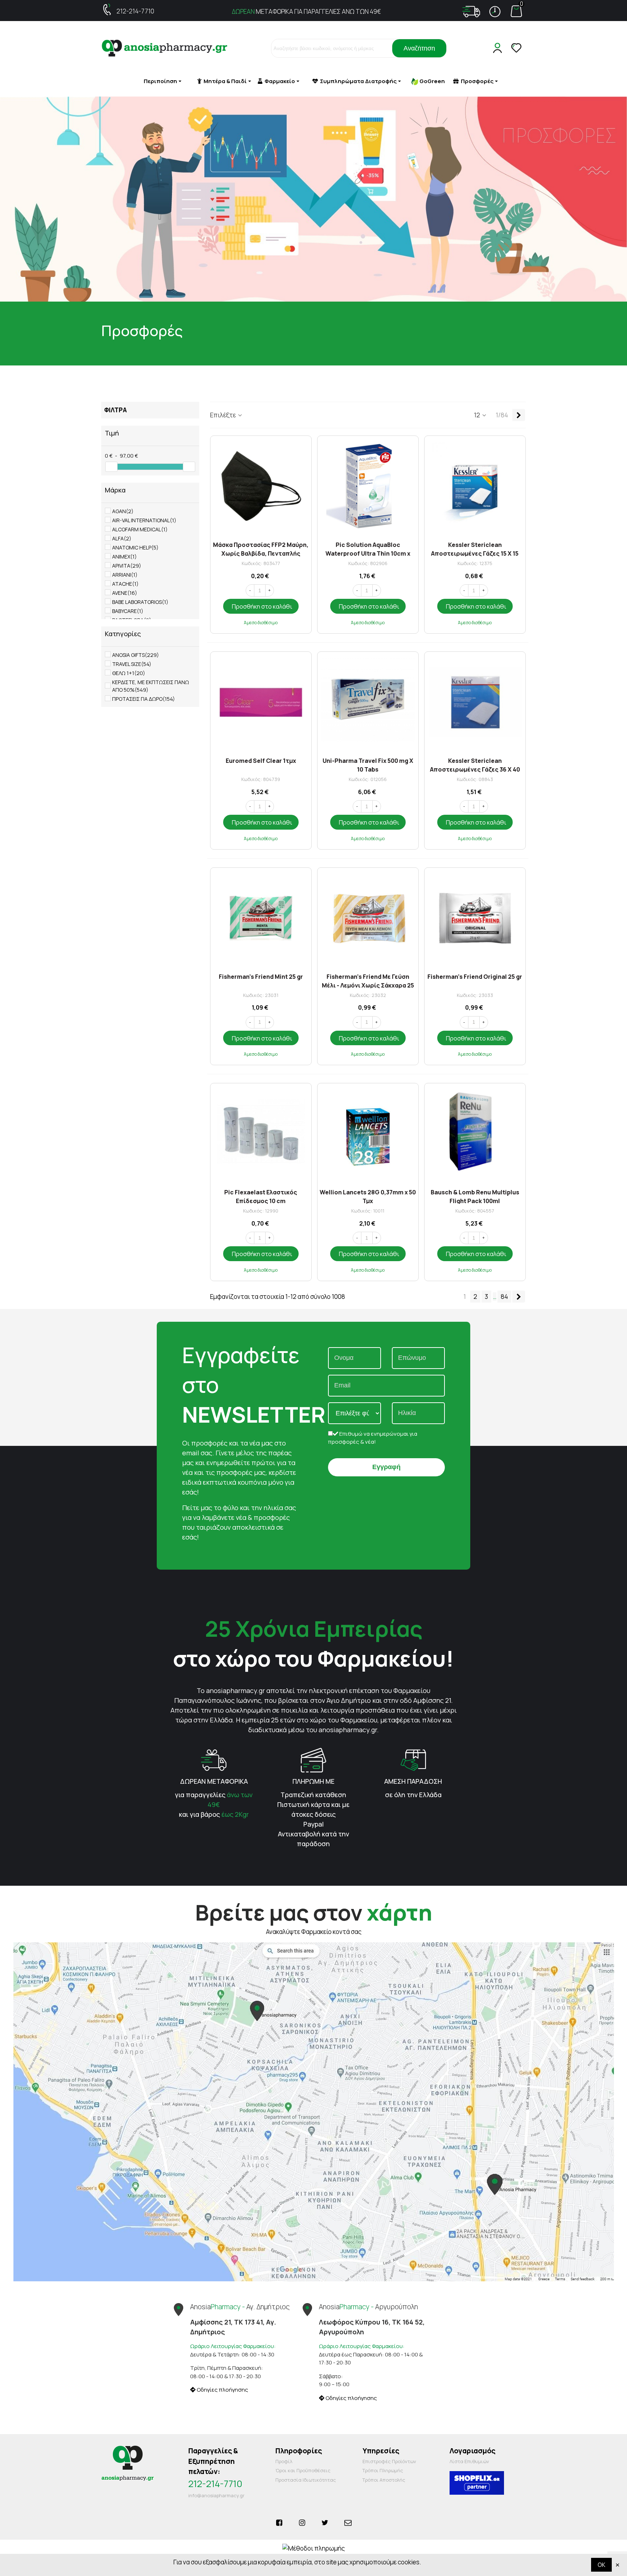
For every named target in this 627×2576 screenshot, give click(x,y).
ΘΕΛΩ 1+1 (129, 673)
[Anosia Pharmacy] (165, 48)
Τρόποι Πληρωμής (383, 2470)
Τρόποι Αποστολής (384, 2480)
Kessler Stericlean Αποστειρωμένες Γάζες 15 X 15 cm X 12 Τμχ (475, 549)
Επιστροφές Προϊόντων (389, 2461)
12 (478, 415)
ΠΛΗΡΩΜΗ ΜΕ (313, 1781)
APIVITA (127, 566)
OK (601, 2565)
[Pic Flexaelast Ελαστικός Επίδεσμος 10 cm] (261, 1134)
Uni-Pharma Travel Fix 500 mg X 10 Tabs (368, 764)
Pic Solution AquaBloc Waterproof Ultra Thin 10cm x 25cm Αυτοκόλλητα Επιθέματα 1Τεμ (368, 549)
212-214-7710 (135, 11)
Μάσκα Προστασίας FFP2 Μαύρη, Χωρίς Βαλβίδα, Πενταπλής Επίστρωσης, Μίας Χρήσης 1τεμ (261, 549)
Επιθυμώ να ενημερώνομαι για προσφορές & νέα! (373, 1438)
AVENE (125, 593)
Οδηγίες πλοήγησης (222, 2390)
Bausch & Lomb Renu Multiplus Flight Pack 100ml (475, 1196)
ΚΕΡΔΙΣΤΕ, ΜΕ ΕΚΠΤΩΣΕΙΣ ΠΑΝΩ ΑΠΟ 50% (151, 686)
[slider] (111, 467)
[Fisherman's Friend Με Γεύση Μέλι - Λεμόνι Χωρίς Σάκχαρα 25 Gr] (368, 918)
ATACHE (125, 584)
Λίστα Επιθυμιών (469, 2461)
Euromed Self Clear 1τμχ (261, 761)
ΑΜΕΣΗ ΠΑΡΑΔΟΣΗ (413, 1781)
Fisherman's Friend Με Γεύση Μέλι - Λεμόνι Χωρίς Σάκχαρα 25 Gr (368, 980)
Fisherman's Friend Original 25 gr (475, 977)
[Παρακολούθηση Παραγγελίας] (471, 12)
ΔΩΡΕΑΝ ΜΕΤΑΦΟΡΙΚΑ (214, 1781)
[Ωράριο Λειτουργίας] (495, 12)
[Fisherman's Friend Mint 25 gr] (261, 918)
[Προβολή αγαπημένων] (517, 48)
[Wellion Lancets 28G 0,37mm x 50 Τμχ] (368, 1134)
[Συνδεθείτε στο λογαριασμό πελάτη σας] (499, 48)
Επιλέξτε (224, 415)
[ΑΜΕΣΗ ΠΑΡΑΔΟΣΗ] (413, 1759)
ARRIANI (125, 575)
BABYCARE (128, 611)
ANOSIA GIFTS (136, 655)
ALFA (122, 538)
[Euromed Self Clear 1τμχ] (261, 702)
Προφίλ (284, 2461)
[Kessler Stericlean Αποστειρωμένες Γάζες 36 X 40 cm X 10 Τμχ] (475, 702)
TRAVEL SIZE (132, 664)
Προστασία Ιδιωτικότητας (306, 2480)
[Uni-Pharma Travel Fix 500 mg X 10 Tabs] (368, 702)
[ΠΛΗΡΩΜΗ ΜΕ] (313, 1759)
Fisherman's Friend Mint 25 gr (261, 977)
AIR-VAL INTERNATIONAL (144, 520)
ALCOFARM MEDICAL (140, 529)
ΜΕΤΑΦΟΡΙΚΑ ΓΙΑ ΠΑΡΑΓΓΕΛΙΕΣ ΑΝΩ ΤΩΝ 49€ (306, 11)
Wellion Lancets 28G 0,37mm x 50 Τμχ (368, 1196)
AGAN (123, 511)
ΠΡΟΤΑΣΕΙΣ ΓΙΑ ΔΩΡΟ (144, 699)
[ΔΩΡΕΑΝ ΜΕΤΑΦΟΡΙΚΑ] (214, 1759)
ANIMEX (124, 557)
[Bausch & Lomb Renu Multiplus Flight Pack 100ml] (475, 1134)
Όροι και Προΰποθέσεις (303, 2470)
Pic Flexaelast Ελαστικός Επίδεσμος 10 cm (261, 1196)
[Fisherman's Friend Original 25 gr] (475, 918)
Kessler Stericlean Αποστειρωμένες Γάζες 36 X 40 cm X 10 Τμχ (475, 764)
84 (504, 1297)
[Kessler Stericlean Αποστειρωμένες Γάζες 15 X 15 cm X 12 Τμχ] (475, 486)
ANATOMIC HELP (135, 547)
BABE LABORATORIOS (140, 602)
